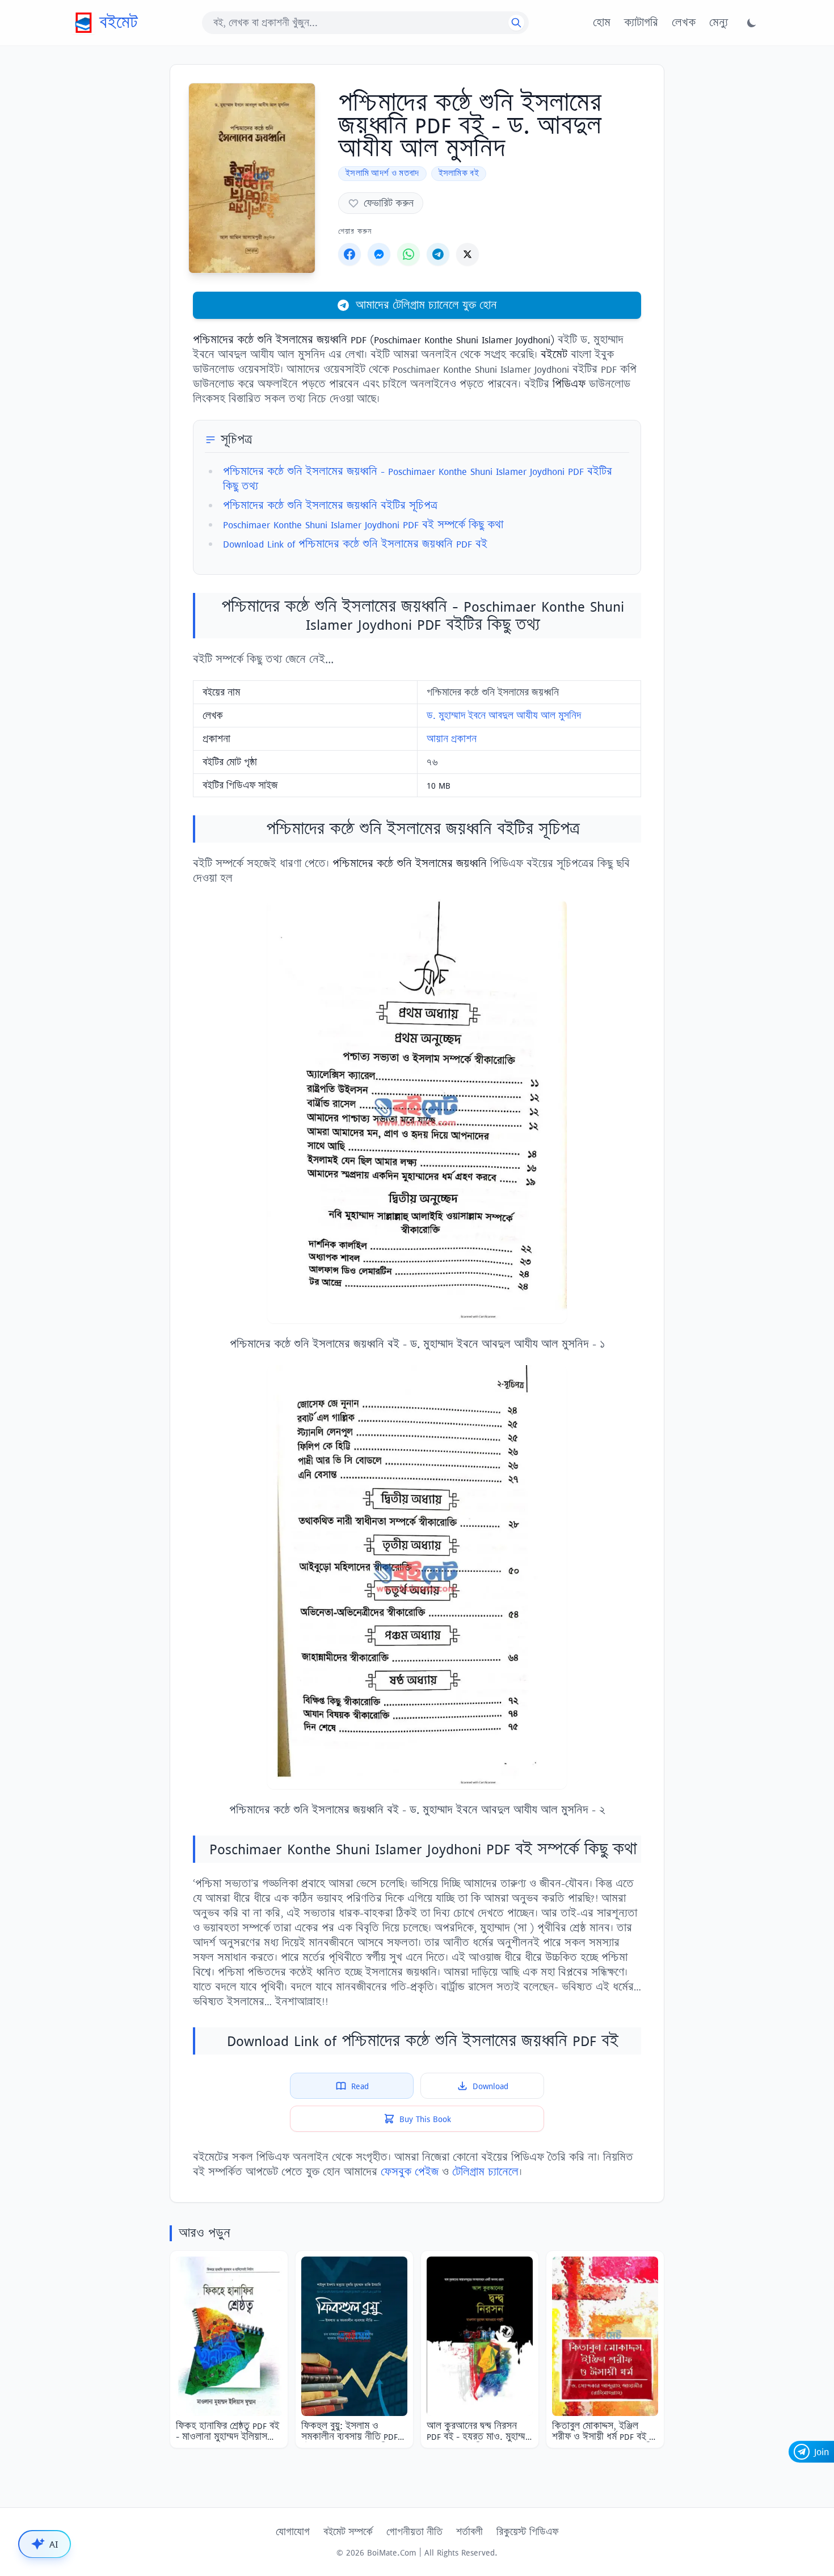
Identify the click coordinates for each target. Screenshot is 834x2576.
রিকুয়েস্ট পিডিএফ (527, 2532)
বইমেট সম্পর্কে (348, 2532)
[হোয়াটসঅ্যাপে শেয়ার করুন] (408, 254)
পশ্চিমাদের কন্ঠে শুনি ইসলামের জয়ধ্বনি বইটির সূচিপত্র (330, 505)
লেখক (684, 23)
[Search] (516, 23)
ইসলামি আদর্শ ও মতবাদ (382, 173)
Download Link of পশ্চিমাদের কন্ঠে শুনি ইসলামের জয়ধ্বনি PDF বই (355, 544)
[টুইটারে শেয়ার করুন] (467, 254)
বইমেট (119, 22)
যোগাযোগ (293, 2532)
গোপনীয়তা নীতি (414, 2532)
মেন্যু (719, 23)
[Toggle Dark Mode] (752, 23)
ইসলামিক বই (459, 173)
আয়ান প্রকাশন (452, 739)
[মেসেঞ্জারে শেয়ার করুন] (379, 254)
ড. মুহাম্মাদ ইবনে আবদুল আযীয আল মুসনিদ (504, 715)
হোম (602, 23)
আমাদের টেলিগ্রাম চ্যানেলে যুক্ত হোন (426, 305)
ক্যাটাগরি (641, 23)
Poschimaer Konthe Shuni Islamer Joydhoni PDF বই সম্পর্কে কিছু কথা (363, 525)
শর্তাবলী (469, 2532)
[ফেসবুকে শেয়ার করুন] (349, 254)
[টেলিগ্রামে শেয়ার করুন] (438, 254)
